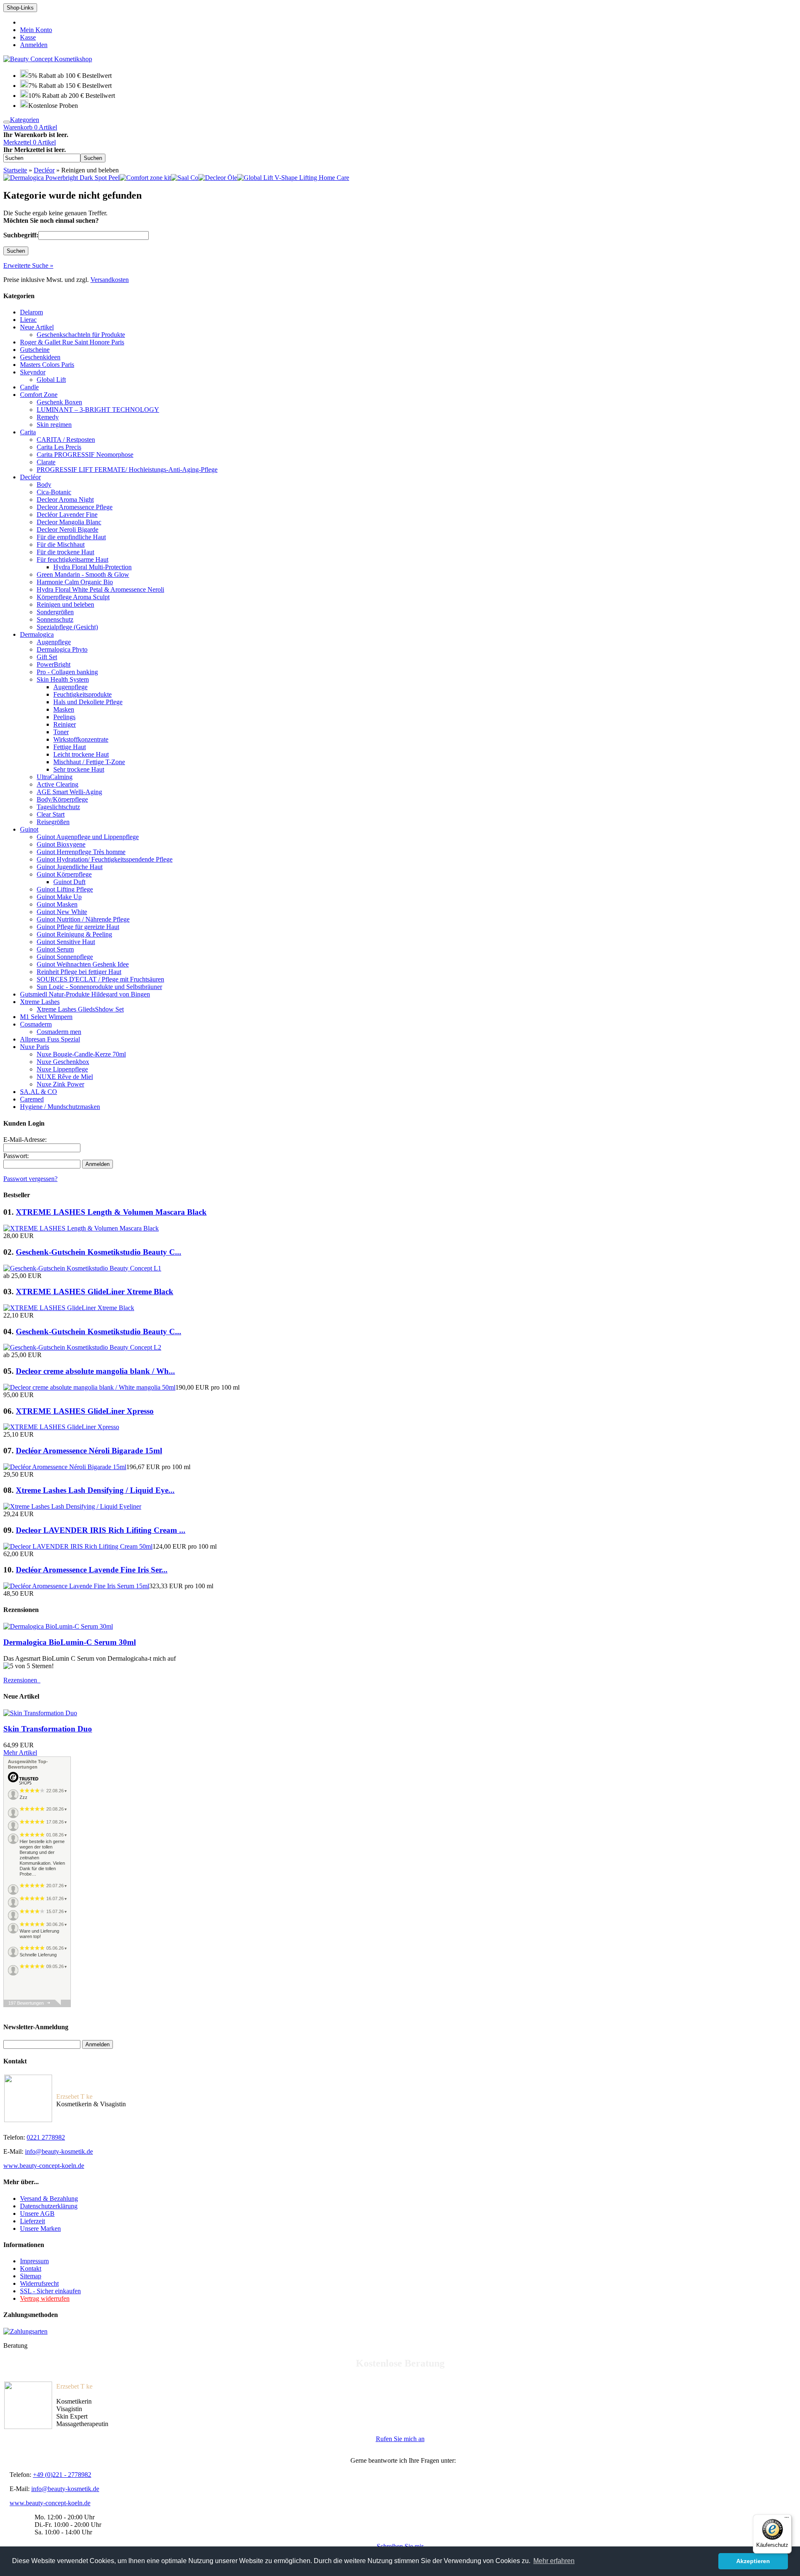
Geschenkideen (40, 357)
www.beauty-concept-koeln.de (44, 2166)
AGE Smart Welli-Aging (69, 792)
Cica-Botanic (54, 492)
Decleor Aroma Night (65, 500)
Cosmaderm (36, 1024)
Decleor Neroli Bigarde (67, 529)
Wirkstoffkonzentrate (81, 739)
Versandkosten (110, 280)
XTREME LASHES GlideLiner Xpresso (85, 1411)
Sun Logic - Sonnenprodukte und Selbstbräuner (99, 987)
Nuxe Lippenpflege (62, 1069)
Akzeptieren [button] (753, 2561)
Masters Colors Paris (47, 365)
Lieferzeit (32, 2221)
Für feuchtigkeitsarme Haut (72, 559)
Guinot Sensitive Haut (66, 942)
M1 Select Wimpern (46, 1017)
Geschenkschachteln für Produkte (81, 335)
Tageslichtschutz (58, 807)
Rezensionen (22, 1680)
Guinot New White (62, 912)
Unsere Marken (40, 2228)
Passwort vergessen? (30, 1179)
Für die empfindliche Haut (71, 537)
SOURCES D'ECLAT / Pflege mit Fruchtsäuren (100, 979)
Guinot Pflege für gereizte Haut (78, 927)
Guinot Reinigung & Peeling (74, 934)
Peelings (64, 717)
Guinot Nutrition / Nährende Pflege (83, 919)
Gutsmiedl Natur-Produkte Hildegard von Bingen (85, 994)
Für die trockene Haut (65, 552)
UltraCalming (55, 777)
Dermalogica (37, 634)
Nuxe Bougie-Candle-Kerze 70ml (81, 1054)
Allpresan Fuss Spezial (50, 1039)
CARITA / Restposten (66, 440)
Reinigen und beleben (65, 604)
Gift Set (47, 657)
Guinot (29, 829)
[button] (93, 158)
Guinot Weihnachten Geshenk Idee (83, 964)
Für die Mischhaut (61, 544)
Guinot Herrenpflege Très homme (81, 852)
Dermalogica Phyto (62, 649)
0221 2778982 (46, 2137)
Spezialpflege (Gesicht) (67, 627)
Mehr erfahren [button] (554, 2561)
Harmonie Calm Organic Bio (75, 582)
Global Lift (51, 380)
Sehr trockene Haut (79, 769)
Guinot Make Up (59, 897)
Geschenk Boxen (59, 402)
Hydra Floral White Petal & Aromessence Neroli (100, 589)
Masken (64, 709)
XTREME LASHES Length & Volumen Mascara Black (111, 1212)
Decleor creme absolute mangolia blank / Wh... (95, 1371)
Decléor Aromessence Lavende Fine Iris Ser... (92, 1570)
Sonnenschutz (55, 619)
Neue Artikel (37, 327)
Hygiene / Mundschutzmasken (60, 1107)
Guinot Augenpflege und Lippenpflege (88, 837)
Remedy (48, 417)
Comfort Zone (39, 395)
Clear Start (51, 814)
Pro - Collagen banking (67, 672)
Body (44, 485)
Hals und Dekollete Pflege (88, 702)
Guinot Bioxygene (61, 844)
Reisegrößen (53, 822)
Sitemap (31, 2276)
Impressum (34, 2261)
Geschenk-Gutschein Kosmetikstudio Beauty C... (99, 1252)
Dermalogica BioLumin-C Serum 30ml (70, 1642)
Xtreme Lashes (40, 1002)
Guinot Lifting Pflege (65, 889)
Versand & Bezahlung (49, 2199)
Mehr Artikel (20, 1753)
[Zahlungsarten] (25, 2331)
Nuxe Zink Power (60, 1084)
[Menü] (787, 2519)
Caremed (32, 1099)
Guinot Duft (69, 882)
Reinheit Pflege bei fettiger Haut (79, 972)
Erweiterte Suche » (28, 265)
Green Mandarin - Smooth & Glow (83, 574)
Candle (29, 387)
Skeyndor (33, 372)
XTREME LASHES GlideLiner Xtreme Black (95, 1292)
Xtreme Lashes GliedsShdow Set (80, 1009)
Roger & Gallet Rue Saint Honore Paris (72, 342)
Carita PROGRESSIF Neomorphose (85, 455)
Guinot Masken (57, 904)
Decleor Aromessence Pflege (75, 507)
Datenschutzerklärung (49, 2206)
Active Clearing (57, 784)
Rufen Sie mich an (400, 2439)
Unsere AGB (37, 2214)
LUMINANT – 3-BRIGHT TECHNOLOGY (98, 410)
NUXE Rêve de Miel (65, 1077)
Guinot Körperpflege (64, 874)
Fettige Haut (70, 747)
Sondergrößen (55, 612)
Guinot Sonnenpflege (65, 957)
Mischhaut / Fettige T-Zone (89, 762)
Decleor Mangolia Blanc (69, 522)
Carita (28, 432)
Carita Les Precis (59, 447)
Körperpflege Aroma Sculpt (73, 597)
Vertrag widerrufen (45, 2298)
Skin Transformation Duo (48, 1729)
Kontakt (31, 2268)
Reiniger (65, 724)
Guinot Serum (55, 949)
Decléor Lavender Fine (67, 514)
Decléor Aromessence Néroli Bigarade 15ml (89, 1451)
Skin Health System (63, 679)
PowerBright (54, 664)
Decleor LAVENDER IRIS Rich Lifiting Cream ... (101, 1530)
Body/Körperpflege (62, 799)
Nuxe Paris (35, 1047)
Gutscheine (35, 350)
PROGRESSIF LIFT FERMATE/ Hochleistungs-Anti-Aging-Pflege (127, 470)
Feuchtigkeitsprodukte (82, 694)
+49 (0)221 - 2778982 (62, 2475)
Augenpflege (54, 642)
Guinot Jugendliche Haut (70, 867)
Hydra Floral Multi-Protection (92, 567)
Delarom (31, 312)
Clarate (46, 462)
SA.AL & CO (39, 1092)
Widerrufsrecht (39, 2283)
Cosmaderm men (59, 1032)
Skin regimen (54, 425)
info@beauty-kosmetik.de (59, 2151)
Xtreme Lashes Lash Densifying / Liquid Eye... (95, 1490)
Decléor (30, 477)
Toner (61, 732)
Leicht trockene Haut (81, 754)
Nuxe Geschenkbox (63, 1062)
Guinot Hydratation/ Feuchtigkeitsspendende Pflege (105, 859)
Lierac (28, 320)
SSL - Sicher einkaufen (50, 2291)
